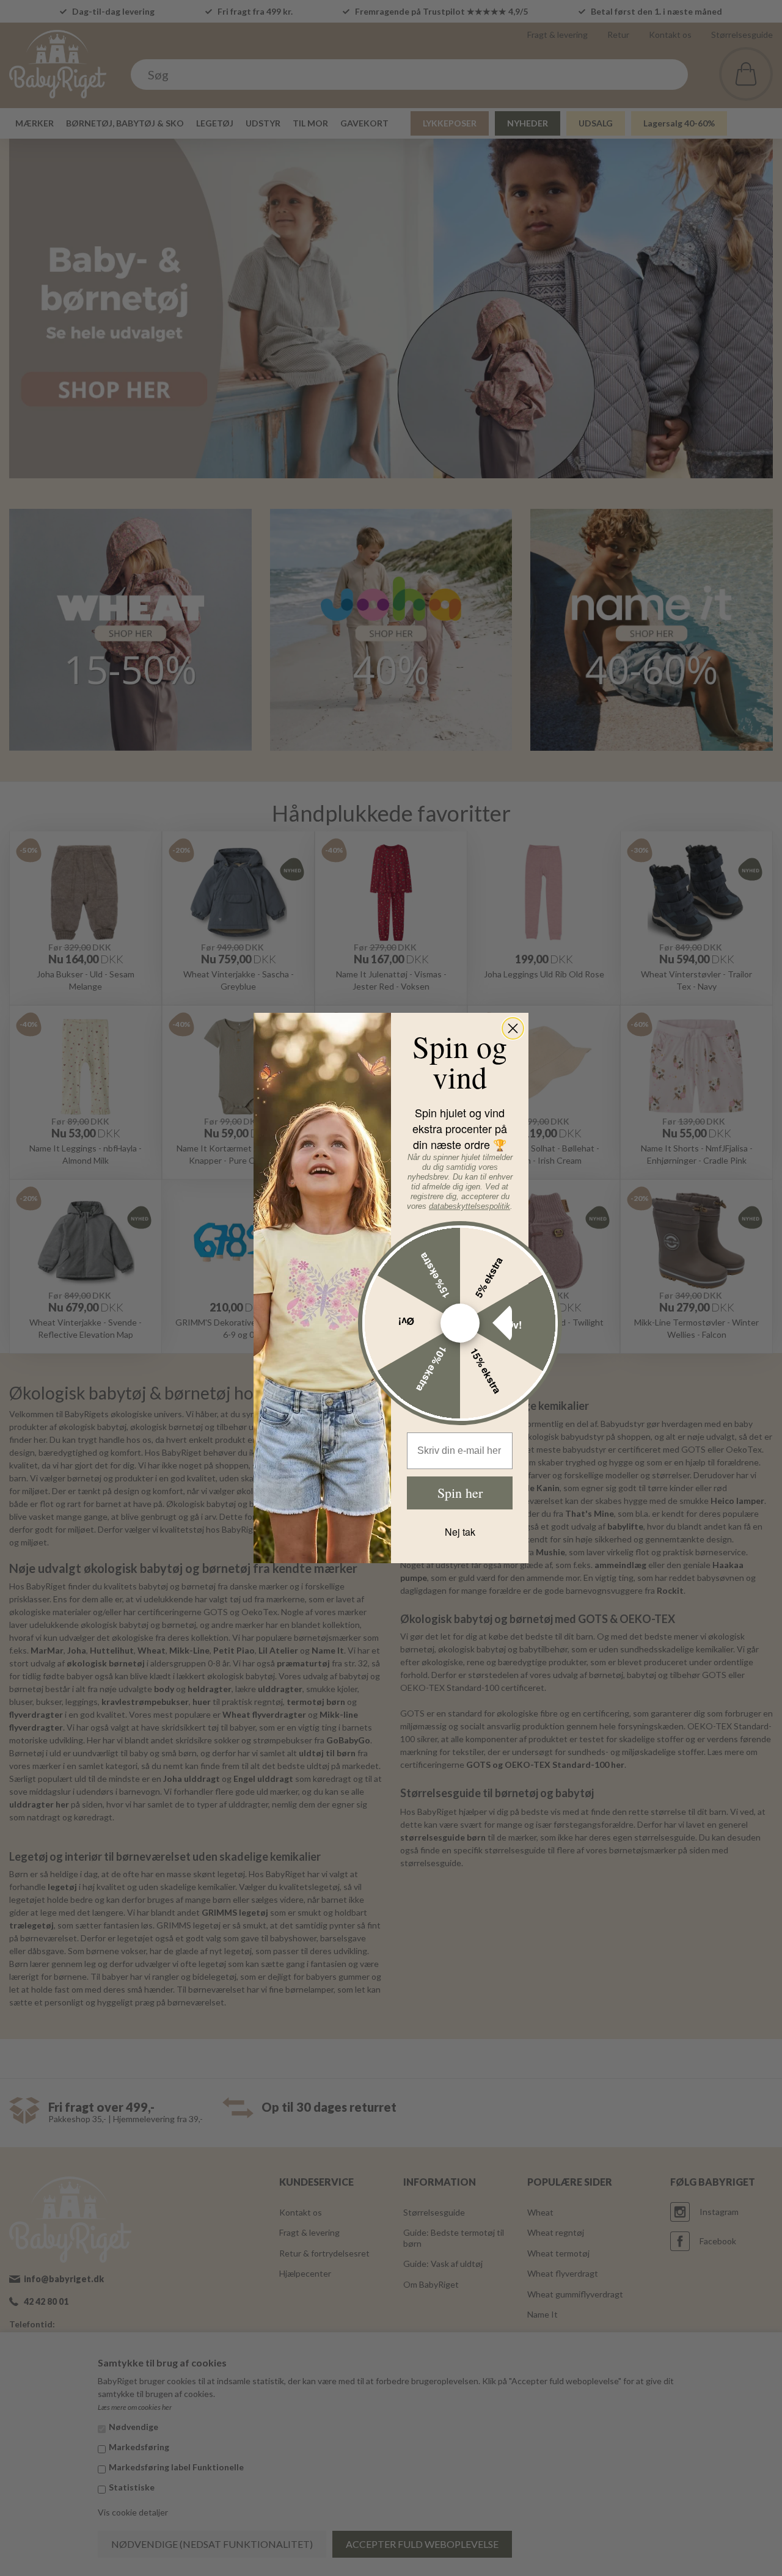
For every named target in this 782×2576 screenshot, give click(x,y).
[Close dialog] (513, 1028)
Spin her (460, 1493)
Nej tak (460, 1532)
